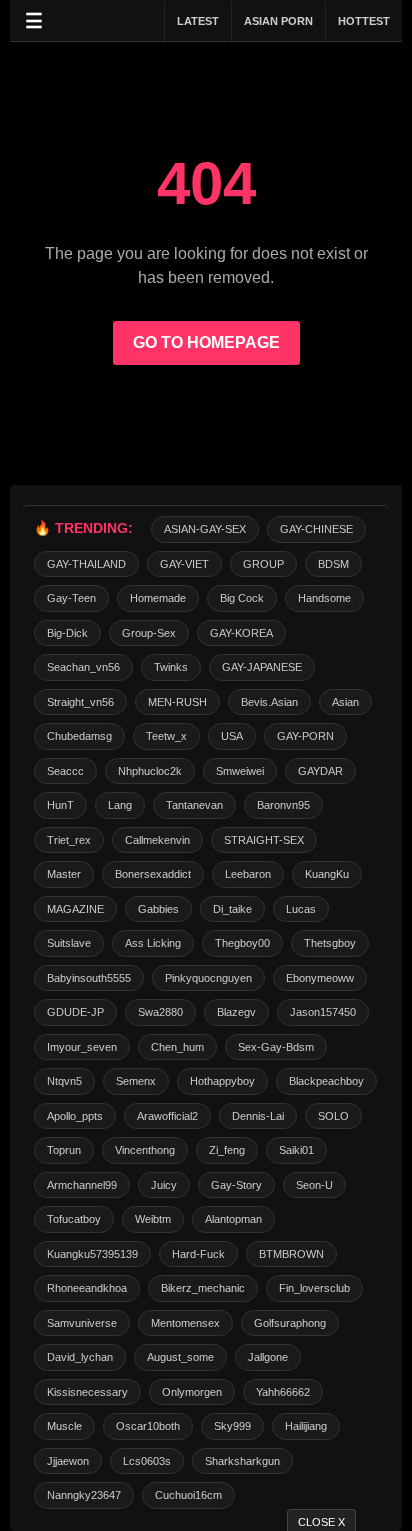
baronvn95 (283, 805)
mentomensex (185, 1323)
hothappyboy (222, 1081)
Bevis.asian (269, 702)
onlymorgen (192, 1392)
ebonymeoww (320, 978)
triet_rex (69, 840)
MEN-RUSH (177, 702)
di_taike (232, 909)
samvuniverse (82, 1323)
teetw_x (166, 736)
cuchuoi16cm (188, 1495)
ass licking (153, 943)
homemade (158, 598)
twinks (171, 667)
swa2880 (160, 1012)
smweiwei (240, 771)
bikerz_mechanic (203, 1288)
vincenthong (145, 1150)
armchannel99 (82, 1185)
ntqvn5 (64, 1081)
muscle (64, 1426)
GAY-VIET (184, 564)
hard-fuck (198, 1254)
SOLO (333, 1116)
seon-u (314, 1185)
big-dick (67, 633)
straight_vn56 (80, 702)
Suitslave (69, 943)
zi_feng (227, 1150)
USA (232, 736)
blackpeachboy (326, 1081)
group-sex (149, 633)
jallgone (268, 1357)
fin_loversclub (314, 1288)
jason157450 (323, 1012)
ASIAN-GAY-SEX (205, 529)
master (64, 874)
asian (345, 702)
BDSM (333, 564)
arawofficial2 (167, 1116)
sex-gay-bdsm (276, 1047)
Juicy (164, 1185)
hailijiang (306, 1426)
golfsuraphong (290, 1323)
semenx (136, 1081)
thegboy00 (242, 943)
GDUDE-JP (75, 1012)
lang (120, 805)
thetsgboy (330, 943)
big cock (242, 598)
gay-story (236, 1185)
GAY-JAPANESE (262, 667)
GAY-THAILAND (86, 564)
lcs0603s (147, 1461)
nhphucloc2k (150, 771)
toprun (64, 1150)
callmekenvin (157, 840)
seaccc (65, 771)
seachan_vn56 (83, 667)
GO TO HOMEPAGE (206, 342)
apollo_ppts (75, 1116)
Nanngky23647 (84, 1495)
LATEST (198, 21)
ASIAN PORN (278, 21)
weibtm (153, 1219)
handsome (324, 598)
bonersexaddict (153, 874)
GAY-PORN (305, 736)
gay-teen (71, 598)
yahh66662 (283, 1392)
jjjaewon (68, 1461)
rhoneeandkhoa (87, 1288)
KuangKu (327, 874)
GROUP (263, 564)
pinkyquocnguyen (208, 978)
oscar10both (148, 1426)
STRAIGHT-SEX (264, 840)
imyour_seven (82, 1047)
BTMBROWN (291, 1254)
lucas (301, 909)
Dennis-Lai (258, 1116)
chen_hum (177, 1047)
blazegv (236, 1012)
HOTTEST (364, 21)
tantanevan (194, 805)
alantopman (233, 1219)
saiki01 (296, 1150)
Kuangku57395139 (92, 1254)
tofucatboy (74, 1219)
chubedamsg (79, 736)
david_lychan (80, 1357)
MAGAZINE (75, 909)
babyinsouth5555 (89, 978)
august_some (180, 1357)
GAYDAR (320, 771)
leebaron (248, 874)
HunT (60, 805)
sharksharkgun (242, 1461)
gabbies (158, 909)
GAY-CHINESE (316, 529)
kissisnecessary (87, 1392)
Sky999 (232, 1426)
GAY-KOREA (241, 633)
